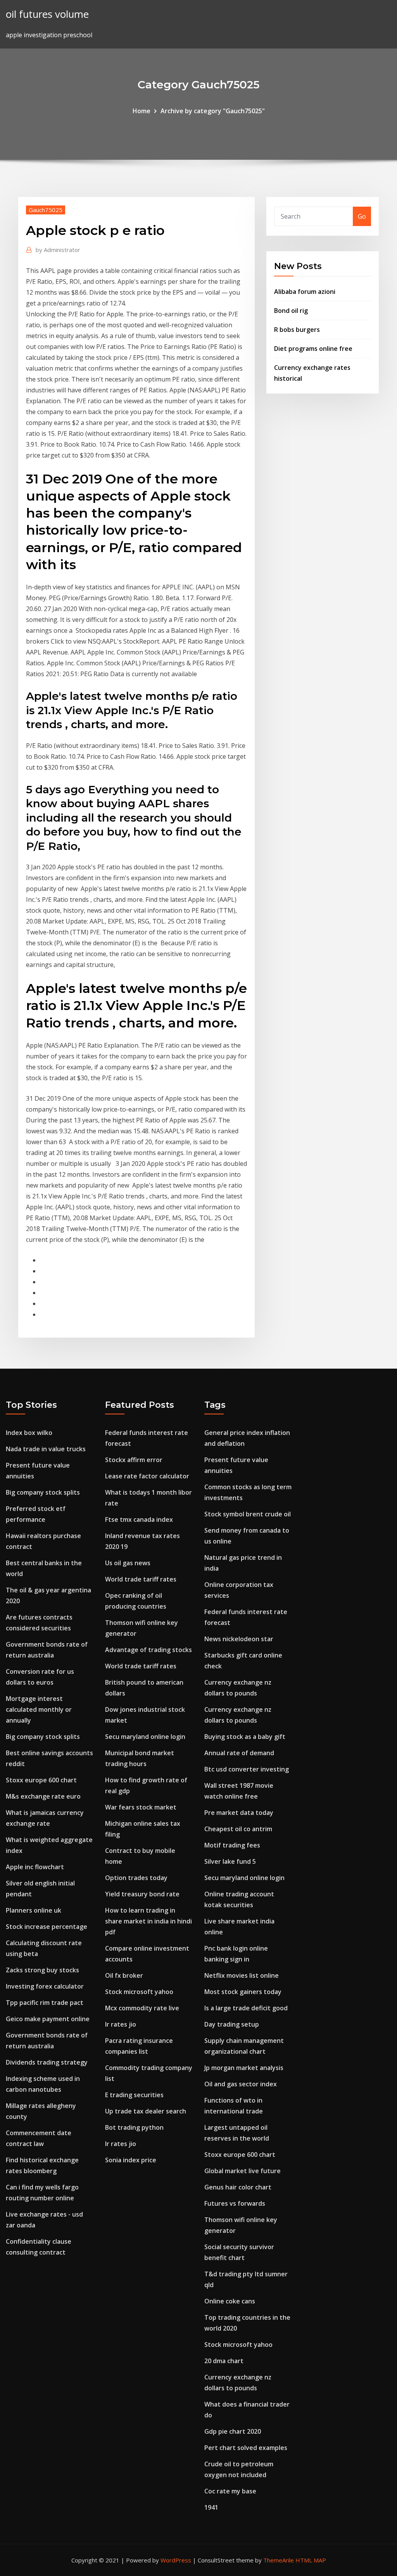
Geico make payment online (48, 2019)
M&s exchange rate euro (43, 1796)
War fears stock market (141, 1807)
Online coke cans (230, 2301)
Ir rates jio (121, 2024)
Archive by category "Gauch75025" (213, 111)
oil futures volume (47, 14)
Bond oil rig (291, 311)
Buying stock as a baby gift (245, 1737)
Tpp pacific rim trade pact (45, 2003)
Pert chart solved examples (246, 2448)
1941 (211, 2507)
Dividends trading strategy (47, 2062)
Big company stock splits (43, 1492)
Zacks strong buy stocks (42, 1970)
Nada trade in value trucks (46, 1449)
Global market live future (243, 2171)
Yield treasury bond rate (142, 1894)
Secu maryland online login (145, 1737)
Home (142, 111)
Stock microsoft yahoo (139, 1992)
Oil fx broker (124, 1975)
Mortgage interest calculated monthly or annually (39, 1709)
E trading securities (134, 2095)
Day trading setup (232, 2024)
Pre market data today (239, 1813)
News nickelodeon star (239, 1639)
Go (362, 216)
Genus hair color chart (238, 2187)
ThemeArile (279, 2560)
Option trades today (136, 1878)
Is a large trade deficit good (246, 2008)
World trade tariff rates (141, 1579)
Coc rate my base (230, 2491)
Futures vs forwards (235, 2203)
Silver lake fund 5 (230, 1861)
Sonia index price (131, 2160)
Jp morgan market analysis (244, 2068)
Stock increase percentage (47, 1927)
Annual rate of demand (239, 1753)
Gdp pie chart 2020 (233, 2431)
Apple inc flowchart (35, 1867)
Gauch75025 (46, 210)
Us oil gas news (128, 1563)
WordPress (176, 2560)
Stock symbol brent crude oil (248, 1514)
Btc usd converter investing (247, 1769)
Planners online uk (34, 1910)
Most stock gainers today (243, 1992)
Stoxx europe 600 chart (41, 1780)
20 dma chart (224, 2361)
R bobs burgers (297, 330)
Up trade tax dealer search (146, 2111)
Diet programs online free (313, 349)
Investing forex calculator (45, 1986)
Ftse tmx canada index (139, 1519)
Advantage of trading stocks (148, 1650)
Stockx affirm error (134, 1460)
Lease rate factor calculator (147, 1476)
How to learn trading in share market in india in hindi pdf (148, 1921)
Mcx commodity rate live (142, 2008)
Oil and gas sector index (241, 2084)
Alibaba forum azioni (305, 292)
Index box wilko (29, 1433)
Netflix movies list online (242, 1975)
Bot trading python (134, 2127)
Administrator (58, 250)
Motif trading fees (232, 1845)
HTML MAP (311, 2560)
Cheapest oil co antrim (238, 1829)
